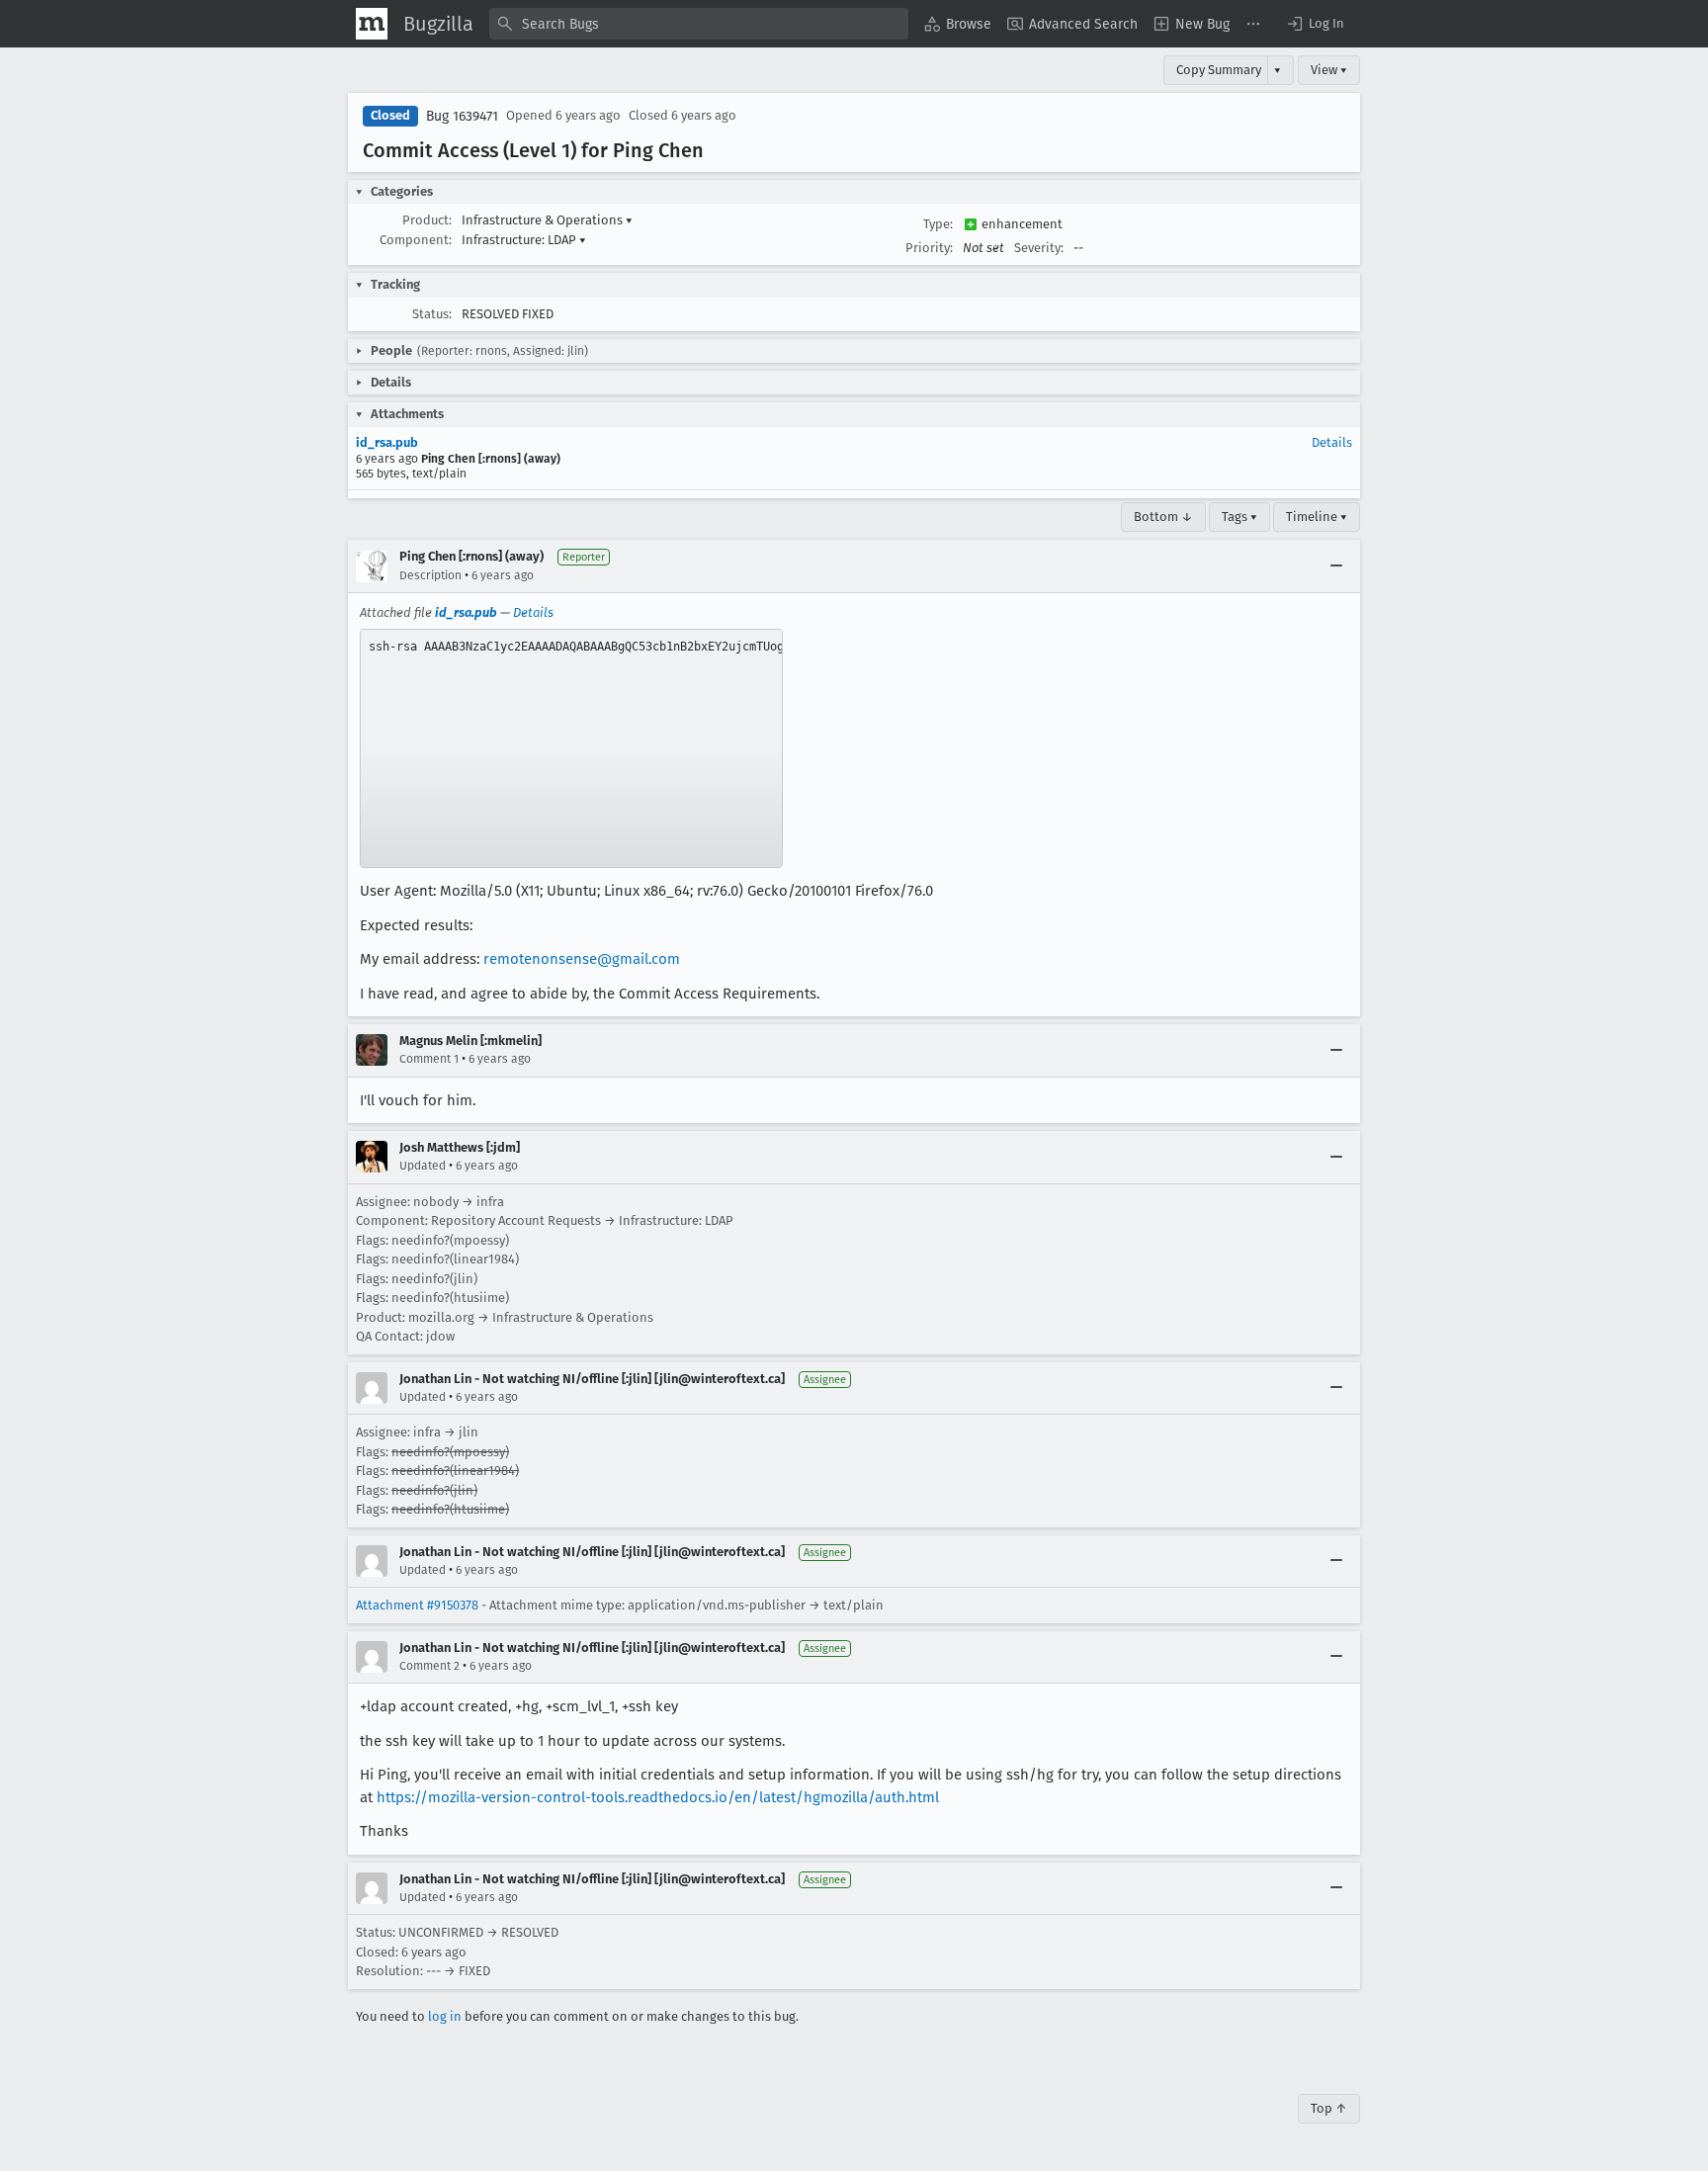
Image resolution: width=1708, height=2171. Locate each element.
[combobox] (699, 24)
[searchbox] (699, 24)
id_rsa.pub (387, 442)
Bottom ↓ (1163, 517)
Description (430, 575)
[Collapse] (1336, 566)
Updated (423, 1166)
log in (445, 2016)
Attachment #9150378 (417, 1605)
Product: (427, 220)
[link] (571, 748)
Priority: (929, 248)
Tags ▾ (1239, 517)
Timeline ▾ (1317, 517)
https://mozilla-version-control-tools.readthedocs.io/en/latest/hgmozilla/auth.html (658, 1797)
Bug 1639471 (462, 116)
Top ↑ (1329, 2108)
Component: (416, 240)
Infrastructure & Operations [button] (547, 220)
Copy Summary (1219, 70)
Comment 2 (429, 1666)
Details (1332, 442)
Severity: (1039, 248)
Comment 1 (429, 1059)
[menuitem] (958, 24)
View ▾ (1329, 70)
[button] (1315, 24)
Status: (432, 314)
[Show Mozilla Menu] (372, 24)
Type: (938, 224)
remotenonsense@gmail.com (582, 959)
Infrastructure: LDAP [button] (524, 240)
